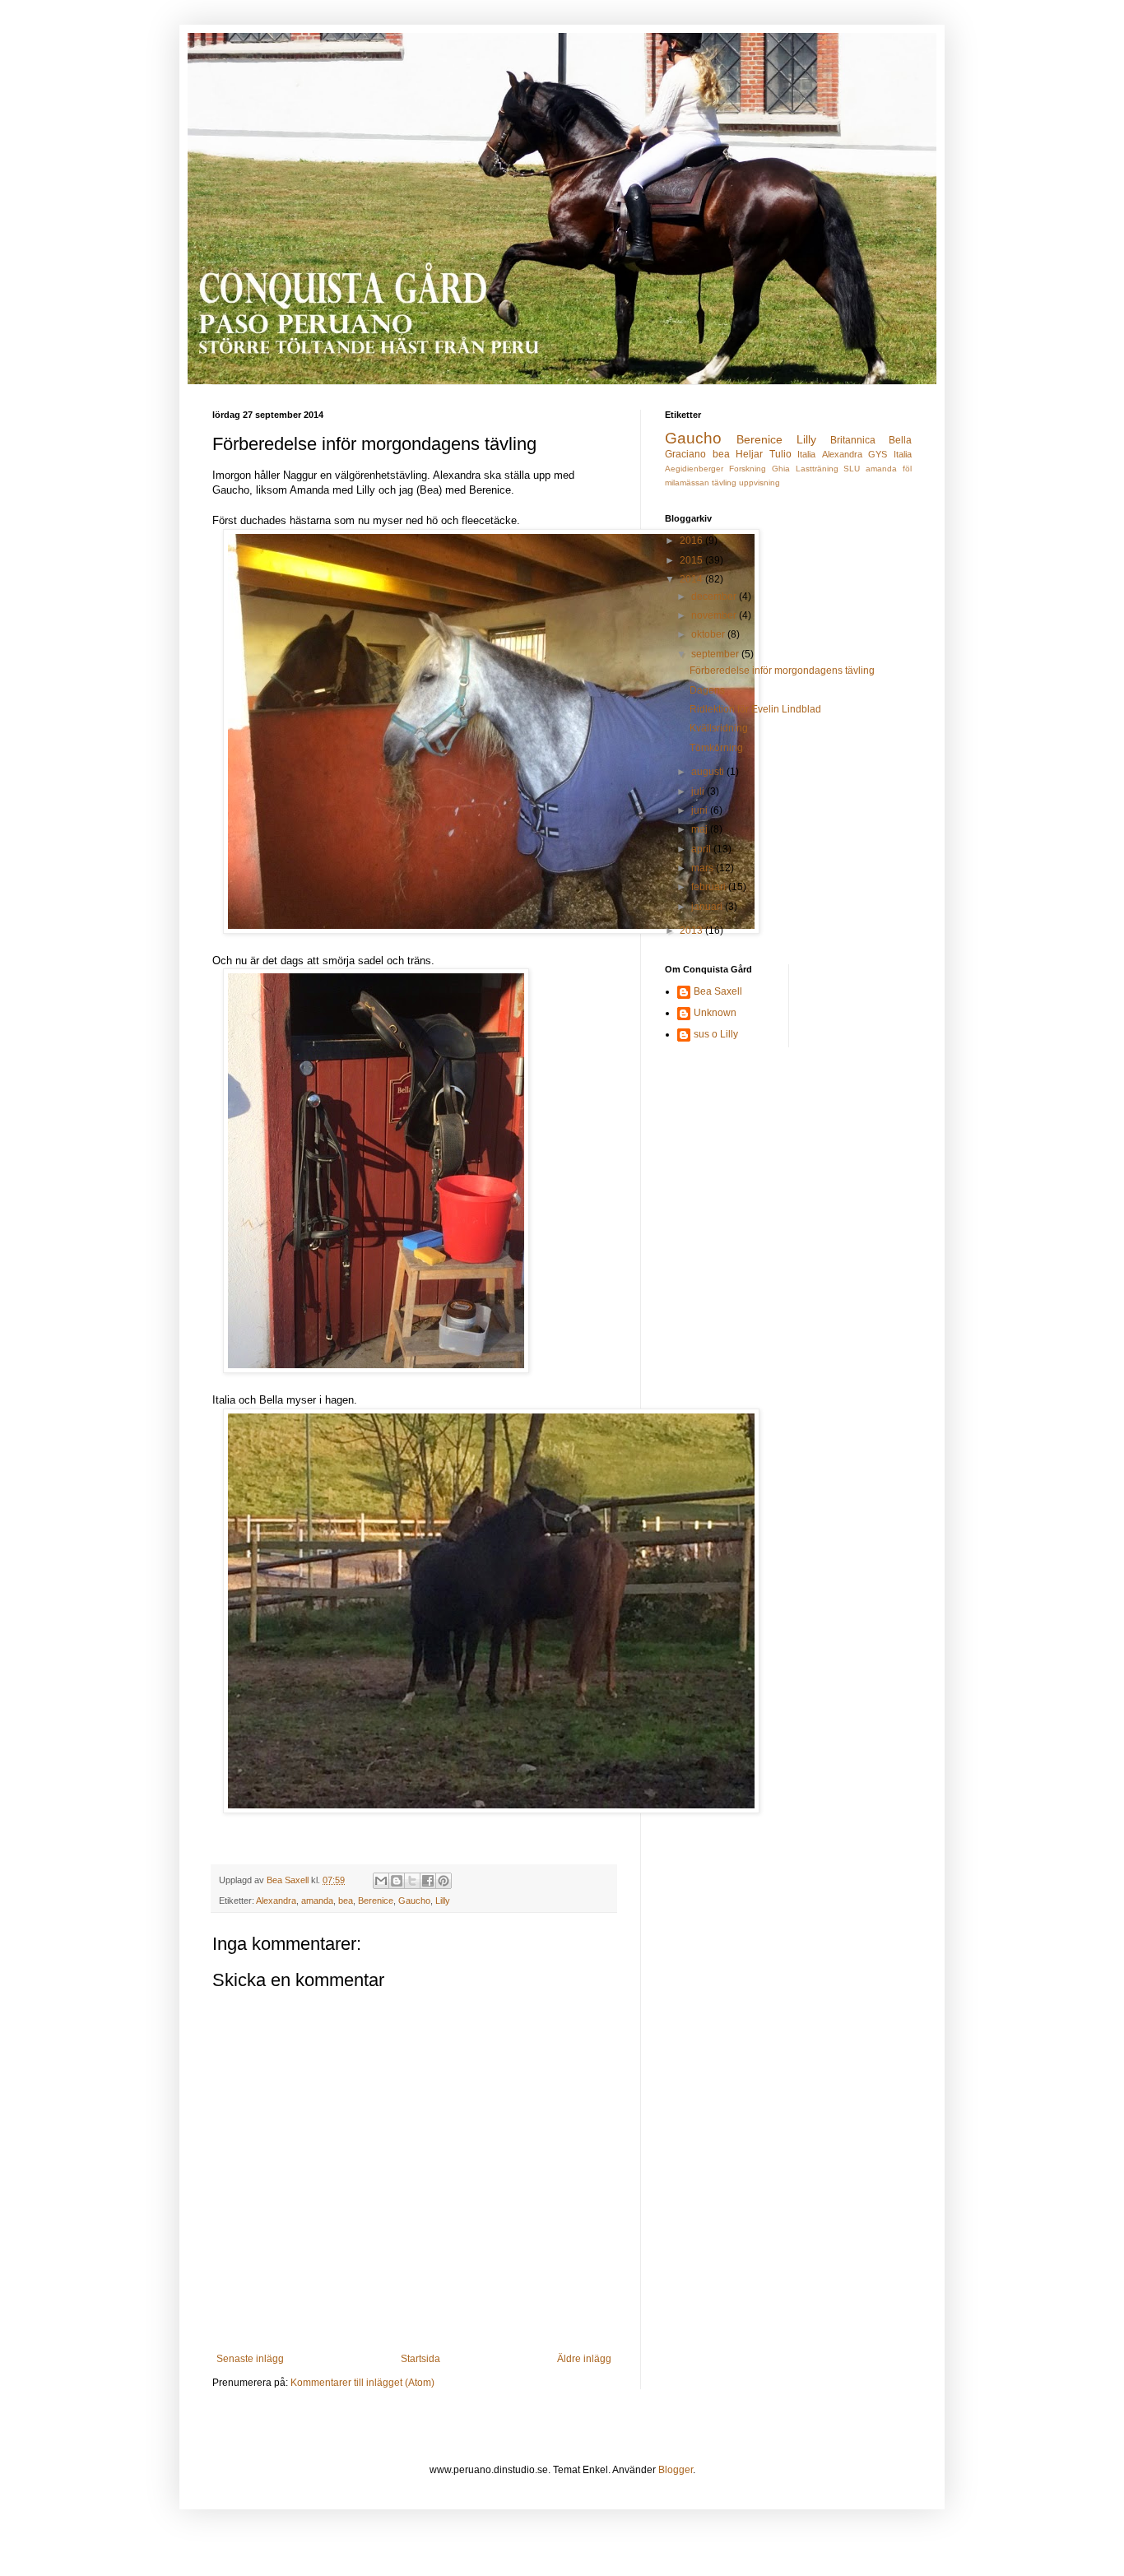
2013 (692, 931)
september (716, 654)
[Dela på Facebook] (428, 1881)
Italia (806, 454)
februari (710, 887)
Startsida (420, 2359)
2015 (692, 560)
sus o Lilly (716, 1034)
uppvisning (759, 483)
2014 (692, 579)
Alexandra (276, 1901)
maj (701, 829)
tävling (724, 483)
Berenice (376, 1901)
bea (346, 1901)
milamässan (687, 483)
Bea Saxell (718, 991)
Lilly (443, 1901)
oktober (709, 634)
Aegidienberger (694, 469)
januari (708, 907)
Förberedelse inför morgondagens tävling (782, 671)
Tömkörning (716, 748)
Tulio (780, 454)
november (715, 615)
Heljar (749, 454)
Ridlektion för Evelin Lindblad (755, 709)
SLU (852, 469)
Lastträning (817, 469)
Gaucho (414, 1901)
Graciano (685, 454)
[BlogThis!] (397, 1881)
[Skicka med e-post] (381, 1881)
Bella (900, 440)
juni (701, 810)
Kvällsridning (719, 728)
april (702, 849)
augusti (709, 772)
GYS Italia (890, 454)
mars (704, 868)
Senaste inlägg (250, 2359)
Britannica (853, 440)
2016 (692, 541)
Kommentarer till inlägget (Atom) (362, 2383)
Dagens (707, 690)
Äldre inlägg (584, 2359)
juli (699, 791)
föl (907, 469)
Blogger (676, 2470)
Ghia (781, 469)
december (715, 596)
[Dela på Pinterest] (444, 1881)
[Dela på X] (412, 1881)
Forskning (748, 469)
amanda (317, 1901)
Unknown (715, 1013)
